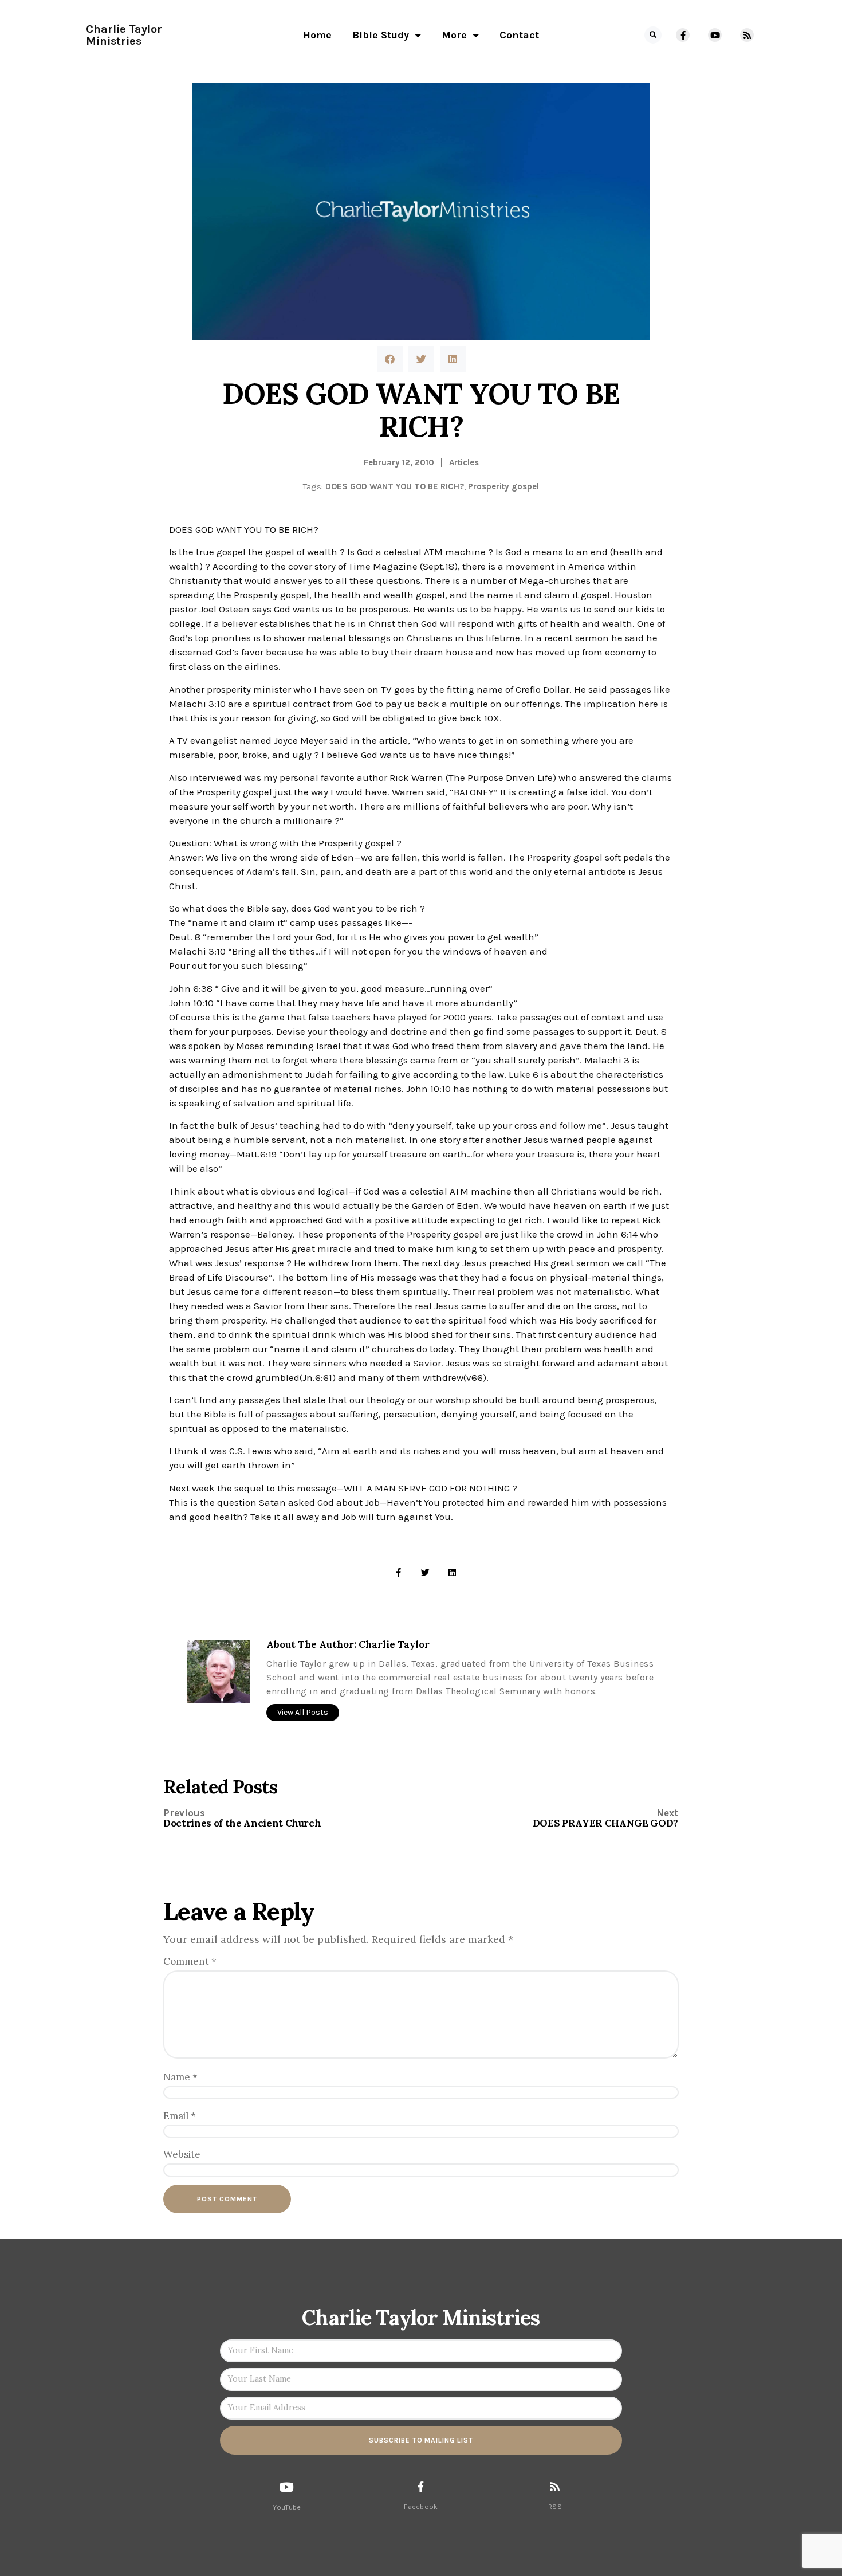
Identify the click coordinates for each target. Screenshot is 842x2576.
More (454, 35)
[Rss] (747, 35)
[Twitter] (425, 1572)
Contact (519, 35)
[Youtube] (715, 35)
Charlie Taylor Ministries (124, 35)
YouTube (287, 2507)
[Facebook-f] (683, 35)
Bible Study (381, 35)
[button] (653, 35)
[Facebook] (421, 2487)
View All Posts (303, 1712)
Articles (464, 462)
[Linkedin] (452, 1572)
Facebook (421, 2507)
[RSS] (555, 2486)
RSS (555, 2507)
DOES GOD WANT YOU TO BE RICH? (395, 486)
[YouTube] (287, 2487)
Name (180, 2077)
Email (180, 2116)
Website (182, 2154)
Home (317, 35)
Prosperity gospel (503, 486)
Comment (190, 1961)
